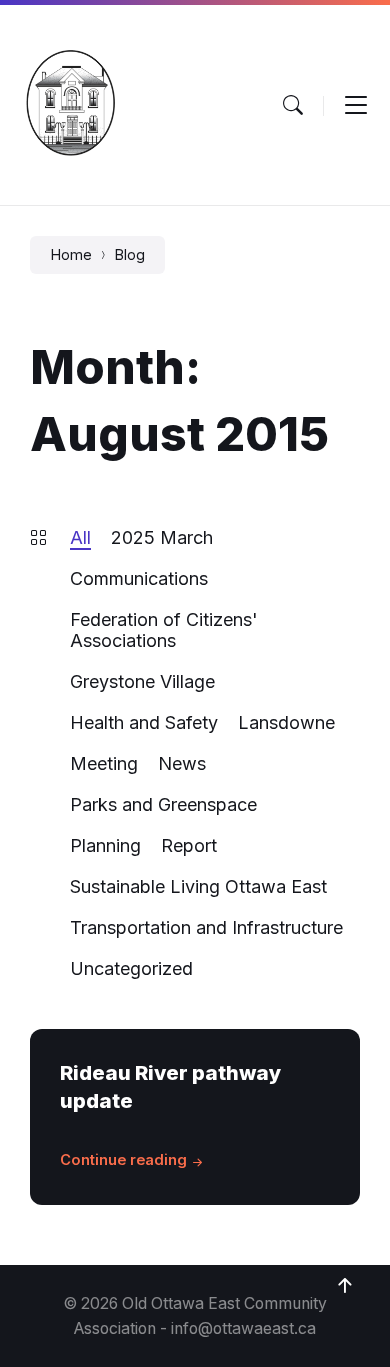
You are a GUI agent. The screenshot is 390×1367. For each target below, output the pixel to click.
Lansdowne (286, 722)
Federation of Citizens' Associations (164, 630)
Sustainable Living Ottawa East (198, 886)
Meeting (104, 763)
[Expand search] (293, 105)
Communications (139, 578)
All (80, 537)
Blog (129, 255)
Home (71, 255)
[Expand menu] (356, 105)
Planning (105, 845)
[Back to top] (345, 1286)
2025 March (162, 537)
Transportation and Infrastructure (206, 927)
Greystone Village (142, 681)
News (182, 763)
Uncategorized (131, 968)
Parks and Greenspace (163, 804)
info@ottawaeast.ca (243, 1328)
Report (189, 845)
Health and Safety (144, 722)
